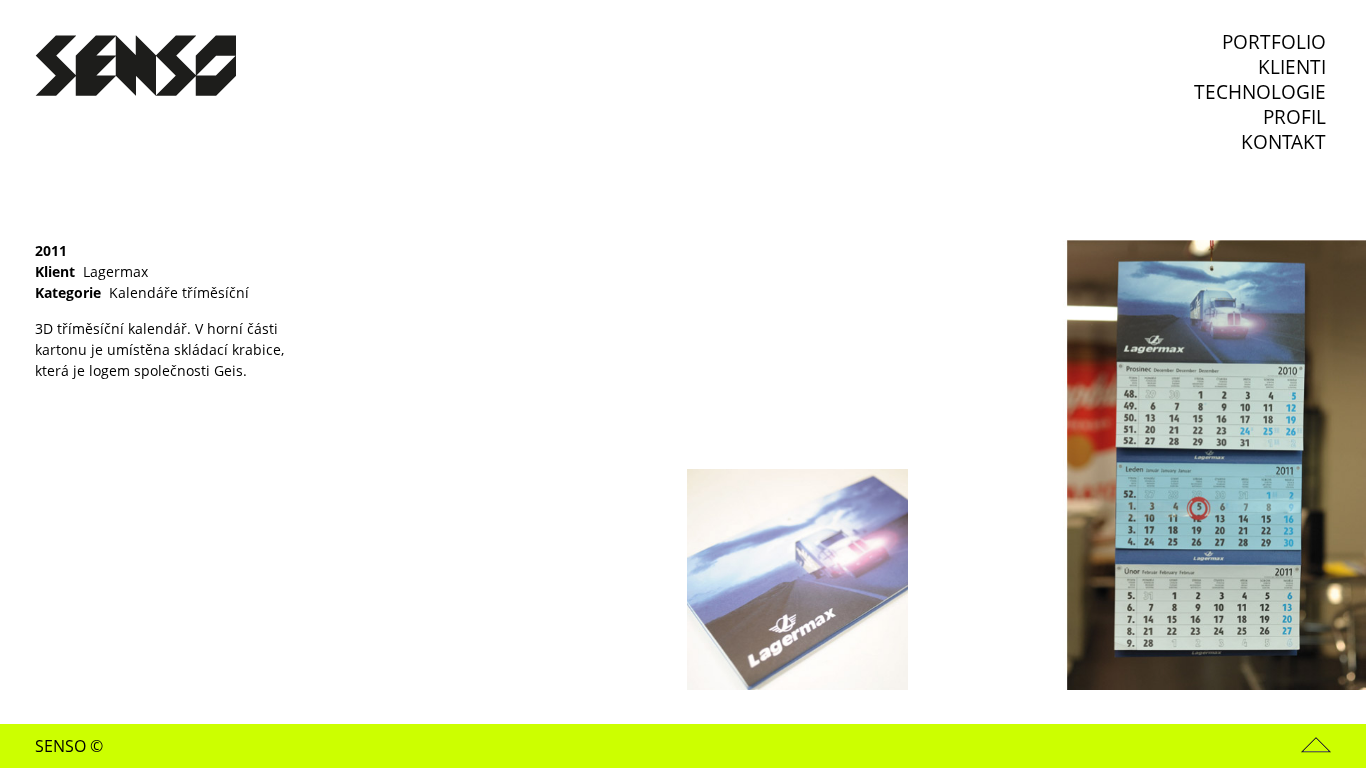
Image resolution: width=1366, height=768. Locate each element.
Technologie (1260, 92)
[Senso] (135, 68)
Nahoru (1316, 745)
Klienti (1292, 67)
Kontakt (1283, 142)
